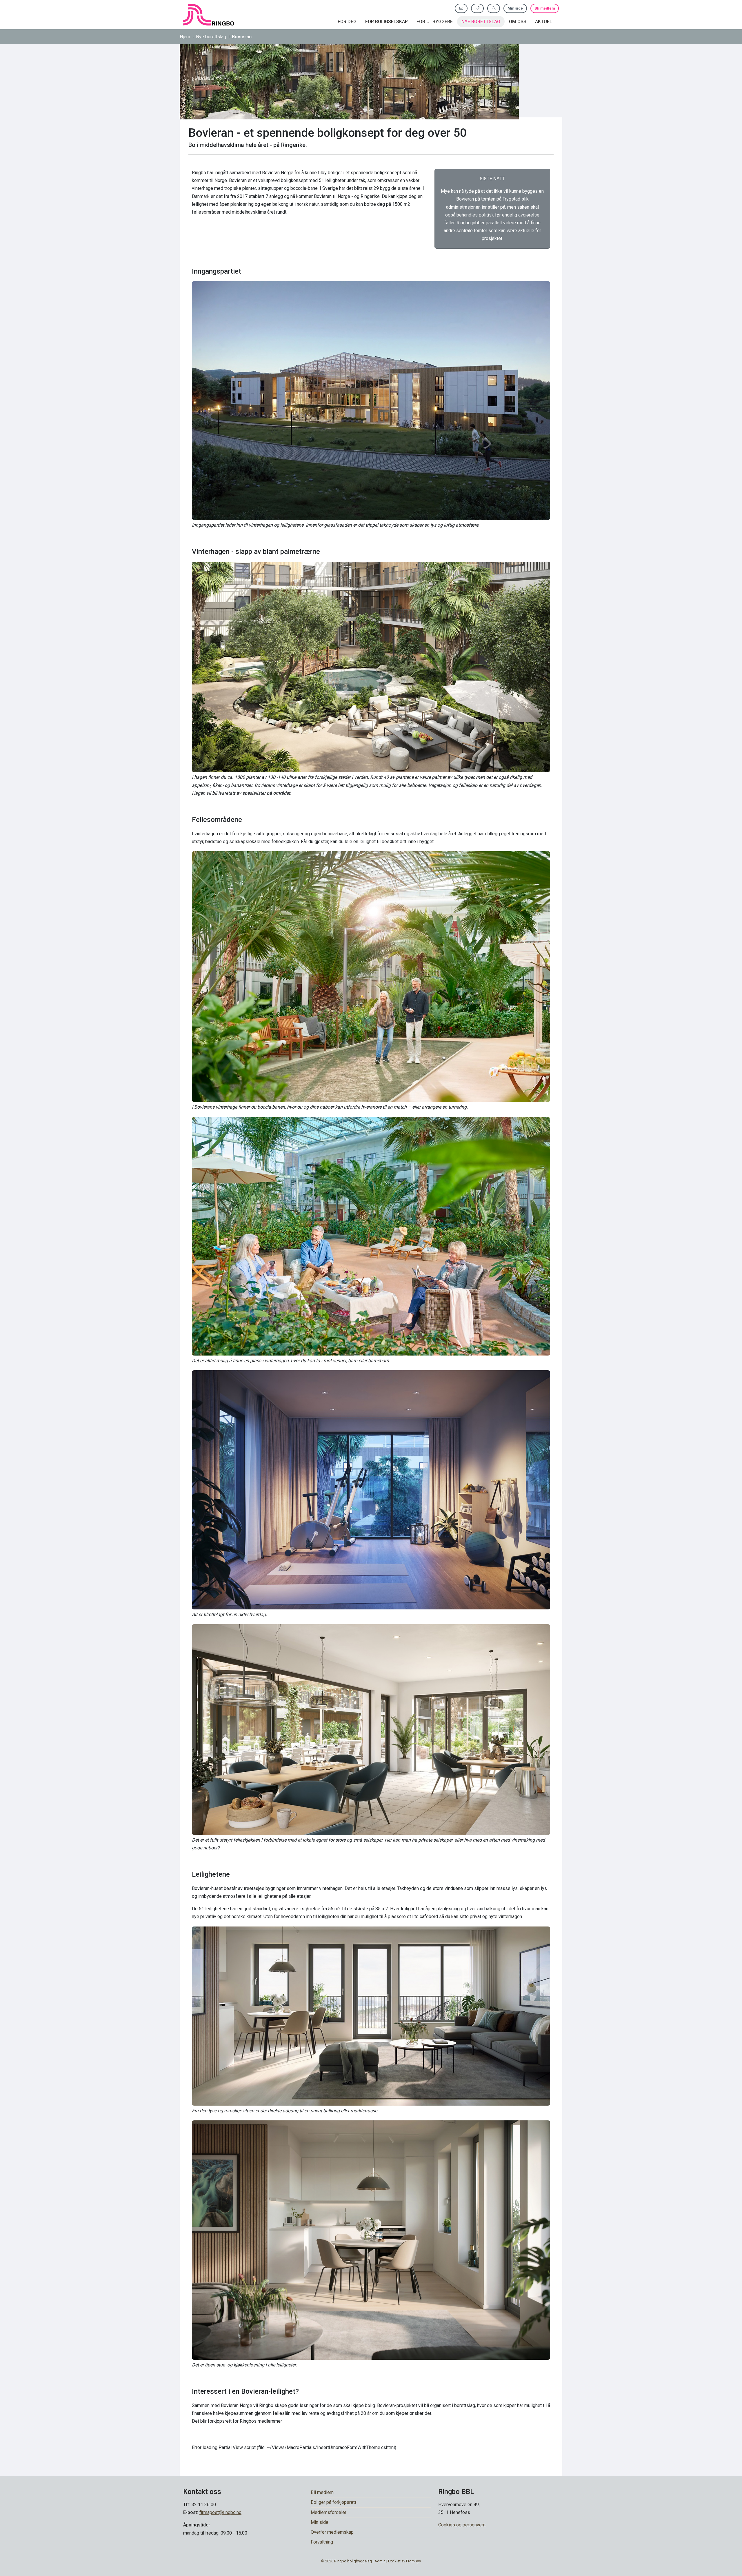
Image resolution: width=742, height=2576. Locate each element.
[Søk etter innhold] (494, 8)
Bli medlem (545, 8)
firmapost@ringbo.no (220, 2512)
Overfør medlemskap (332, 2532)
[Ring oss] (477, 8)
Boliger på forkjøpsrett (333, 2502)
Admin (380, 2561)
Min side (515, 8)
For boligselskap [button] (387, 22)
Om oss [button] (518, 22)
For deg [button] (347, 22)
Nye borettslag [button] (481, 22)
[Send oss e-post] (461, 8)
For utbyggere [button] (435, 22)
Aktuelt (545, 22)
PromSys (413, 2561)
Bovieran (242, 37)
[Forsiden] (209, 15)
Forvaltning (322, 2542)
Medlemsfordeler (329, 2512)
